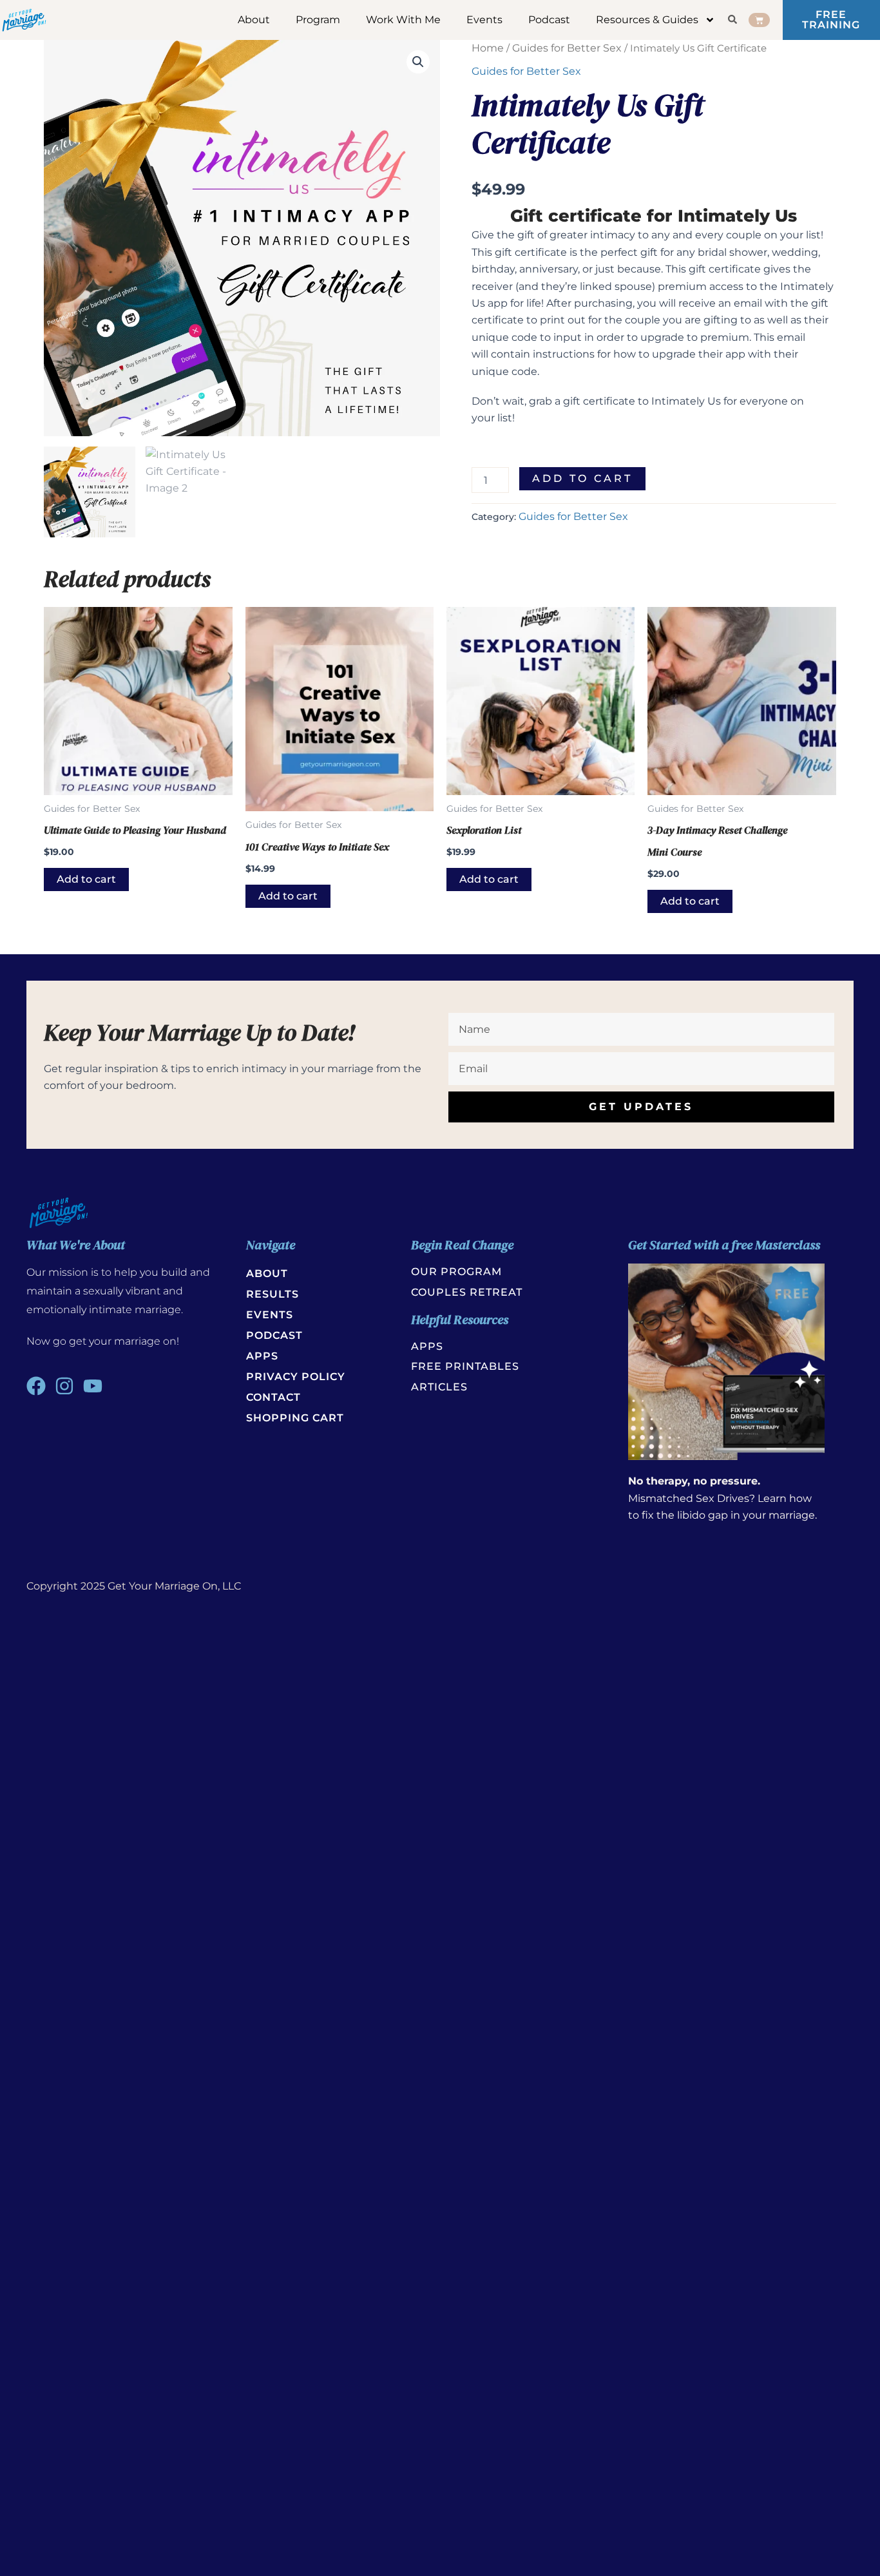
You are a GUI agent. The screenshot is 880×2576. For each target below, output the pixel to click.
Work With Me (403, 20)
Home (488, 48)
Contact (273, 1397)
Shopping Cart (295, 1418)
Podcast (549, 20)
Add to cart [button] (86, 879)
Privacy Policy (296, 1377)
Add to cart (582, 478)
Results (273, 1294)
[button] (418, 62)
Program (318, 20)
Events (484, 20)
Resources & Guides (647, 20)
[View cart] (759, 20)
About (254, 20)
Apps (262, 1356)
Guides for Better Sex (567, 48)
